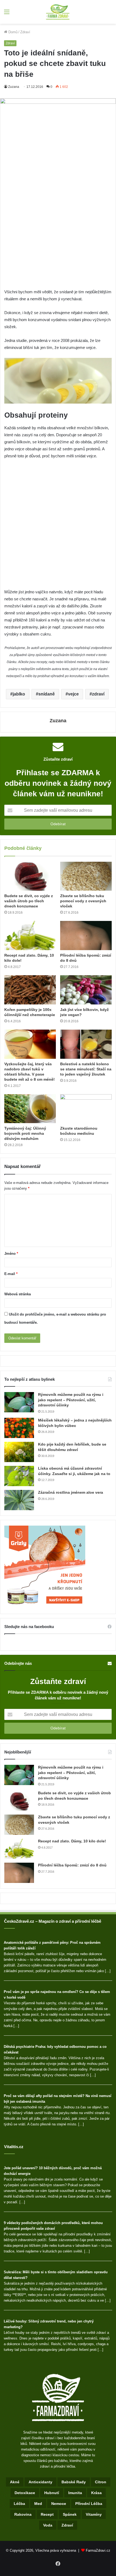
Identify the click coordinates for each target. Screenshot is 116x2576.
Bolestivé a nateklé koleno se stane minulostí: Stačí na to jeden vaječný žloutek (86, 1069)
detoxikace (25, 2493)
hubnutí (52, 2493)
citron (101, 2482)
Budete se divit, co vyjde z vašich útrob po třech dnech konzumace (29, 901)
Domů (12, 32)
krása (96, 2493)
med (38, 2504)
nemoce (59, 2504)
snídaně (47, 694)
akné (15, 2482)
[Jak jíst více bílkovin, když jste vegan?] (86, 990)
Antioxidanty (40, 2482)
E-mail (11, 1274)
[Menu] (7, 14)
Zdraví (25, 32)
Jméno (11, 1254)
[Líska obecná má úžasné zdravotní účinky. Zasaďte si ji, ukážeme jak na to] (19, 1476)
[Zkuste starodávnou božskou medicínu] (86, 1109)
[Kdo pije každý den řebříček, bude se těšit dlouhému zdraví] (19, 1452)
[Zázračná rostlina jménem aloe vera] (19, 1500)
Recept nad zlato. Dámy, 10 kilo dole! (72, 1841)
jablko (19, 694)
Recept (47, 2514)
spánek (70, 2514)
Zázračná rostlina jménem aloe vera (71, 1492)
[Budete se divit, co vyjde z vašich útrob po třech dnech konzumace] (30, 876)
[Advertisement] (58, 228)
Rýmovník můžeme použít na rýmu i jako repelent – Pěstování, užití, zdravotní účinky (71, 1400)
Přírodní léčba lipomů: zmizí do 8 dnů (72, 1865)
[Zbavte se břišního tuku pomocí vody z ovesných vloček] (86, 876)
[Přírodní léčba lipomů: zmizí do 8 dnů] (86, 936)
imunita (75, 2493)
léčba (19, 2504)
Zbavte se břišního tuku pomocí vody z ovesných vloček (83, 901)
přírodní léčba (89, 2504)
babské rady (74, 2482)
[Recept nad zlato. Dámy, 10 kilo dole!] (30, 936)
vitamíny (94, 2514)
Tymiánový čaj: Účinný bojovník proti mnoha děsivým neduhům (25, 1133)
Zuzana (14, 87)
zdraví (98, 694)
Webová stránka (18, 1294)
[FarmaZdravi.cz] (58, 12)
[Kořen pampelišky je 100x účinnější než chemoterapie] (30, 990)
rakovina (23, 2514)
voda (48, 2525)
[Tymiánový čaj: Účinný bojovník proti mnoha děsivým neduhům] (30, 1109)
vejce (73, 694)
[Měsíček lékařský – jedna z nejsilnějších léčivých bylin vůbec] (19, 1428)
